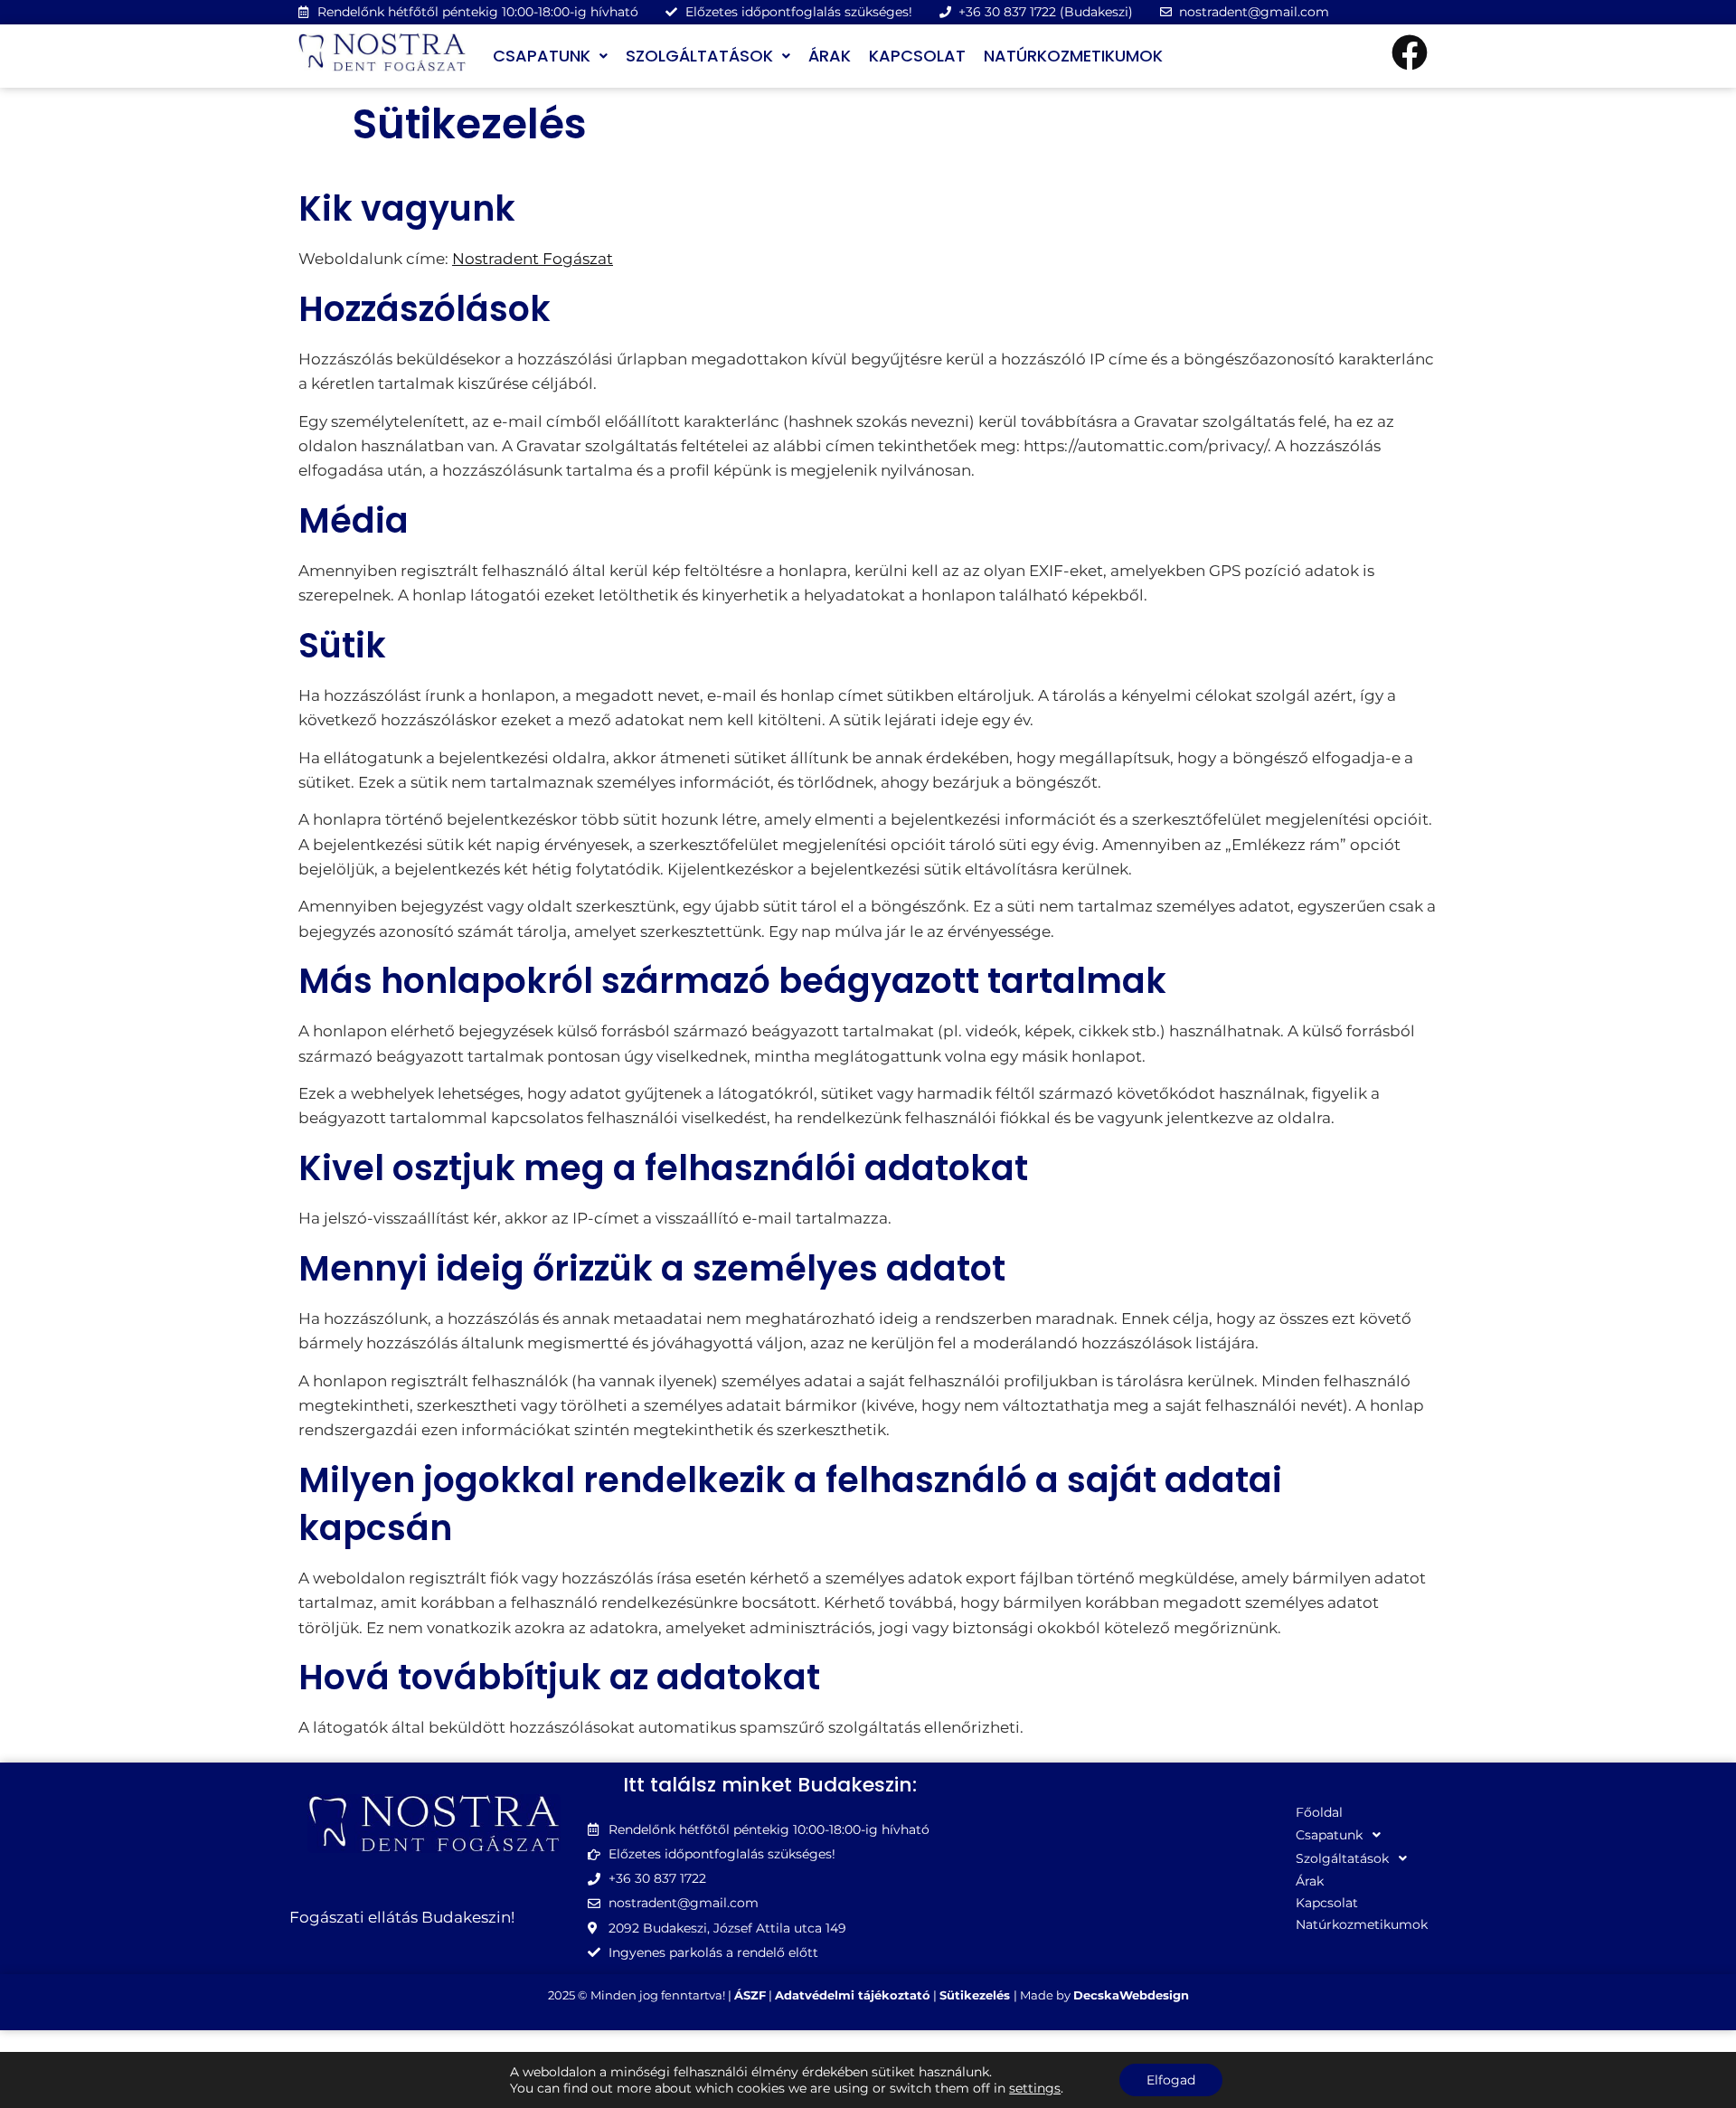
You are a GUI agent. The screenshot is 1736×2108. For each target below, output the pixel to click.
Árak (830, 56)
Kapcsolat (917, 56)
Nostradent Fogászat (533, 259)
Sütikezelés (976, 1995)
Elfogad (1171, 2080)
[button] (550, 56)
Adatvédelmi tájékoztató (853, 1995)
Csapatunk (542, 56)
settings (1035, 2088)
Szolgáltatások (699, 56)
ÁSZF (750, 1995)
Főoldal (1319, 1812)
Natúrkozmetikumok (1073, 56)
